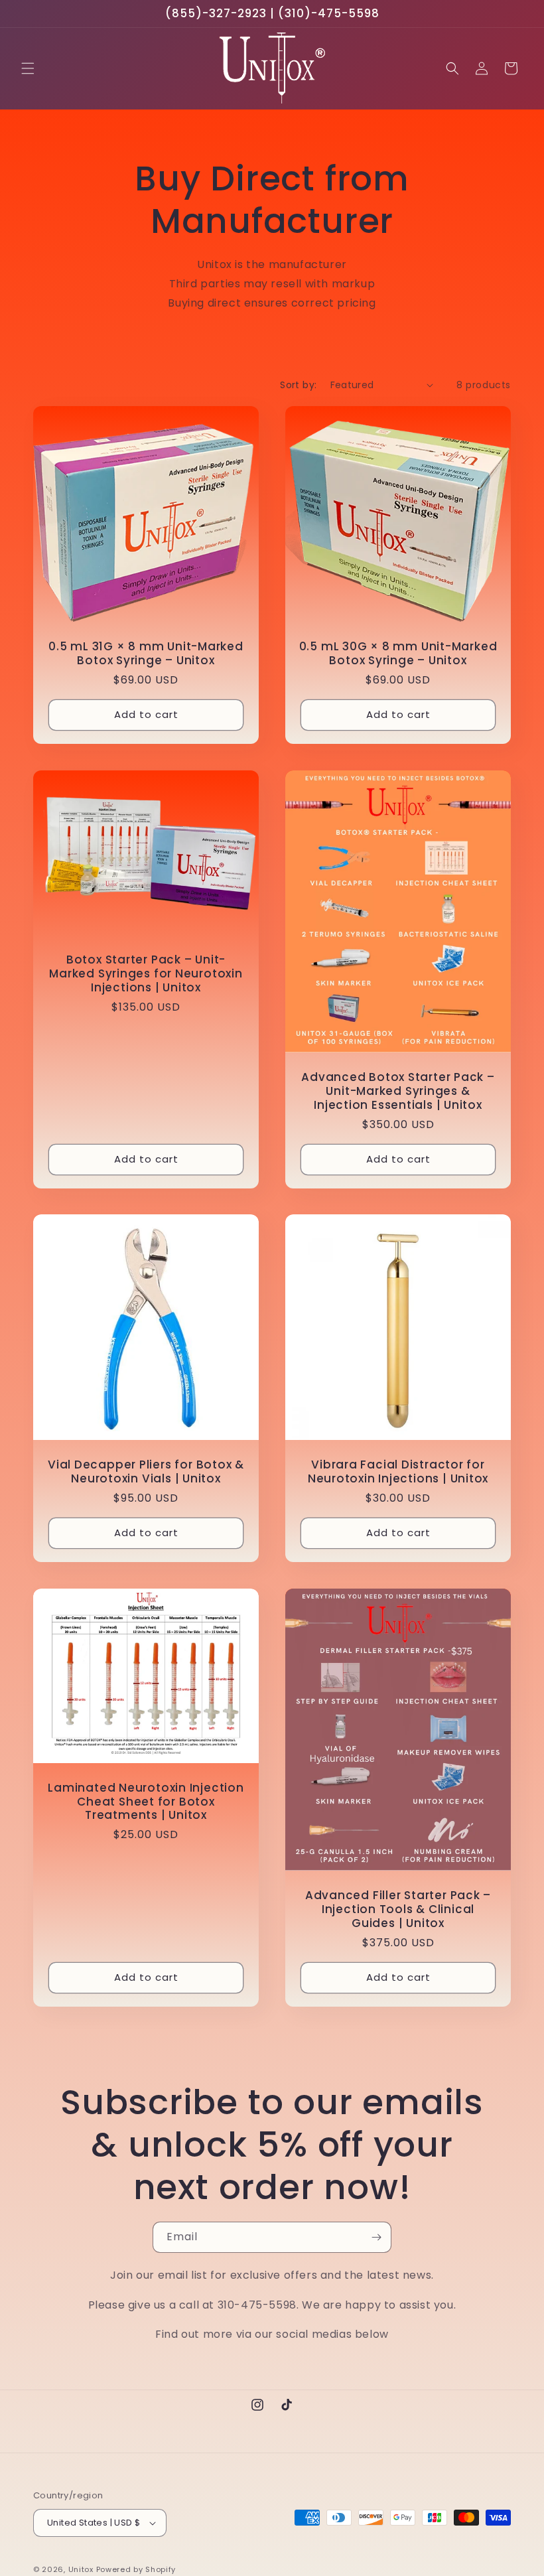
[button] (28, 68)
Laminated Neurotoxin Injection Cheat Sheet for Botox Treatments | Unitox (146, 1802)
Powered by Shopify (136, 2569)
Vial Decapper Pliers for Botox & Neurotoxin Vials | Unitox (146, 1472)
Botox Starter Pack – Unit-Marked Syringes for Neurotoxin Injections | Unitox (146, 973)
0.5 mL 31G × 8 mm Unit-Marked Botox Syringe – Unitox (146, 654)
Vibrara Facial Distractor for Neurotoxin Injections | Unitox (398, 1472)
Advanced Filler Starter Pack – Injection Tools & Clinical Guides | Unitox (398, 1909)
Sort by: (298, 385)
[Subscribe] (376, 2237)
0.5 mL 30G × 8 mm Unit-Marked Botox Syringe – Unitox (398, 654)
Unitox (81, 2569)
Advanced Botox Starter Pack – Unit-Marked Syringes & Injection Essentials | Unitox (398, 1091)
